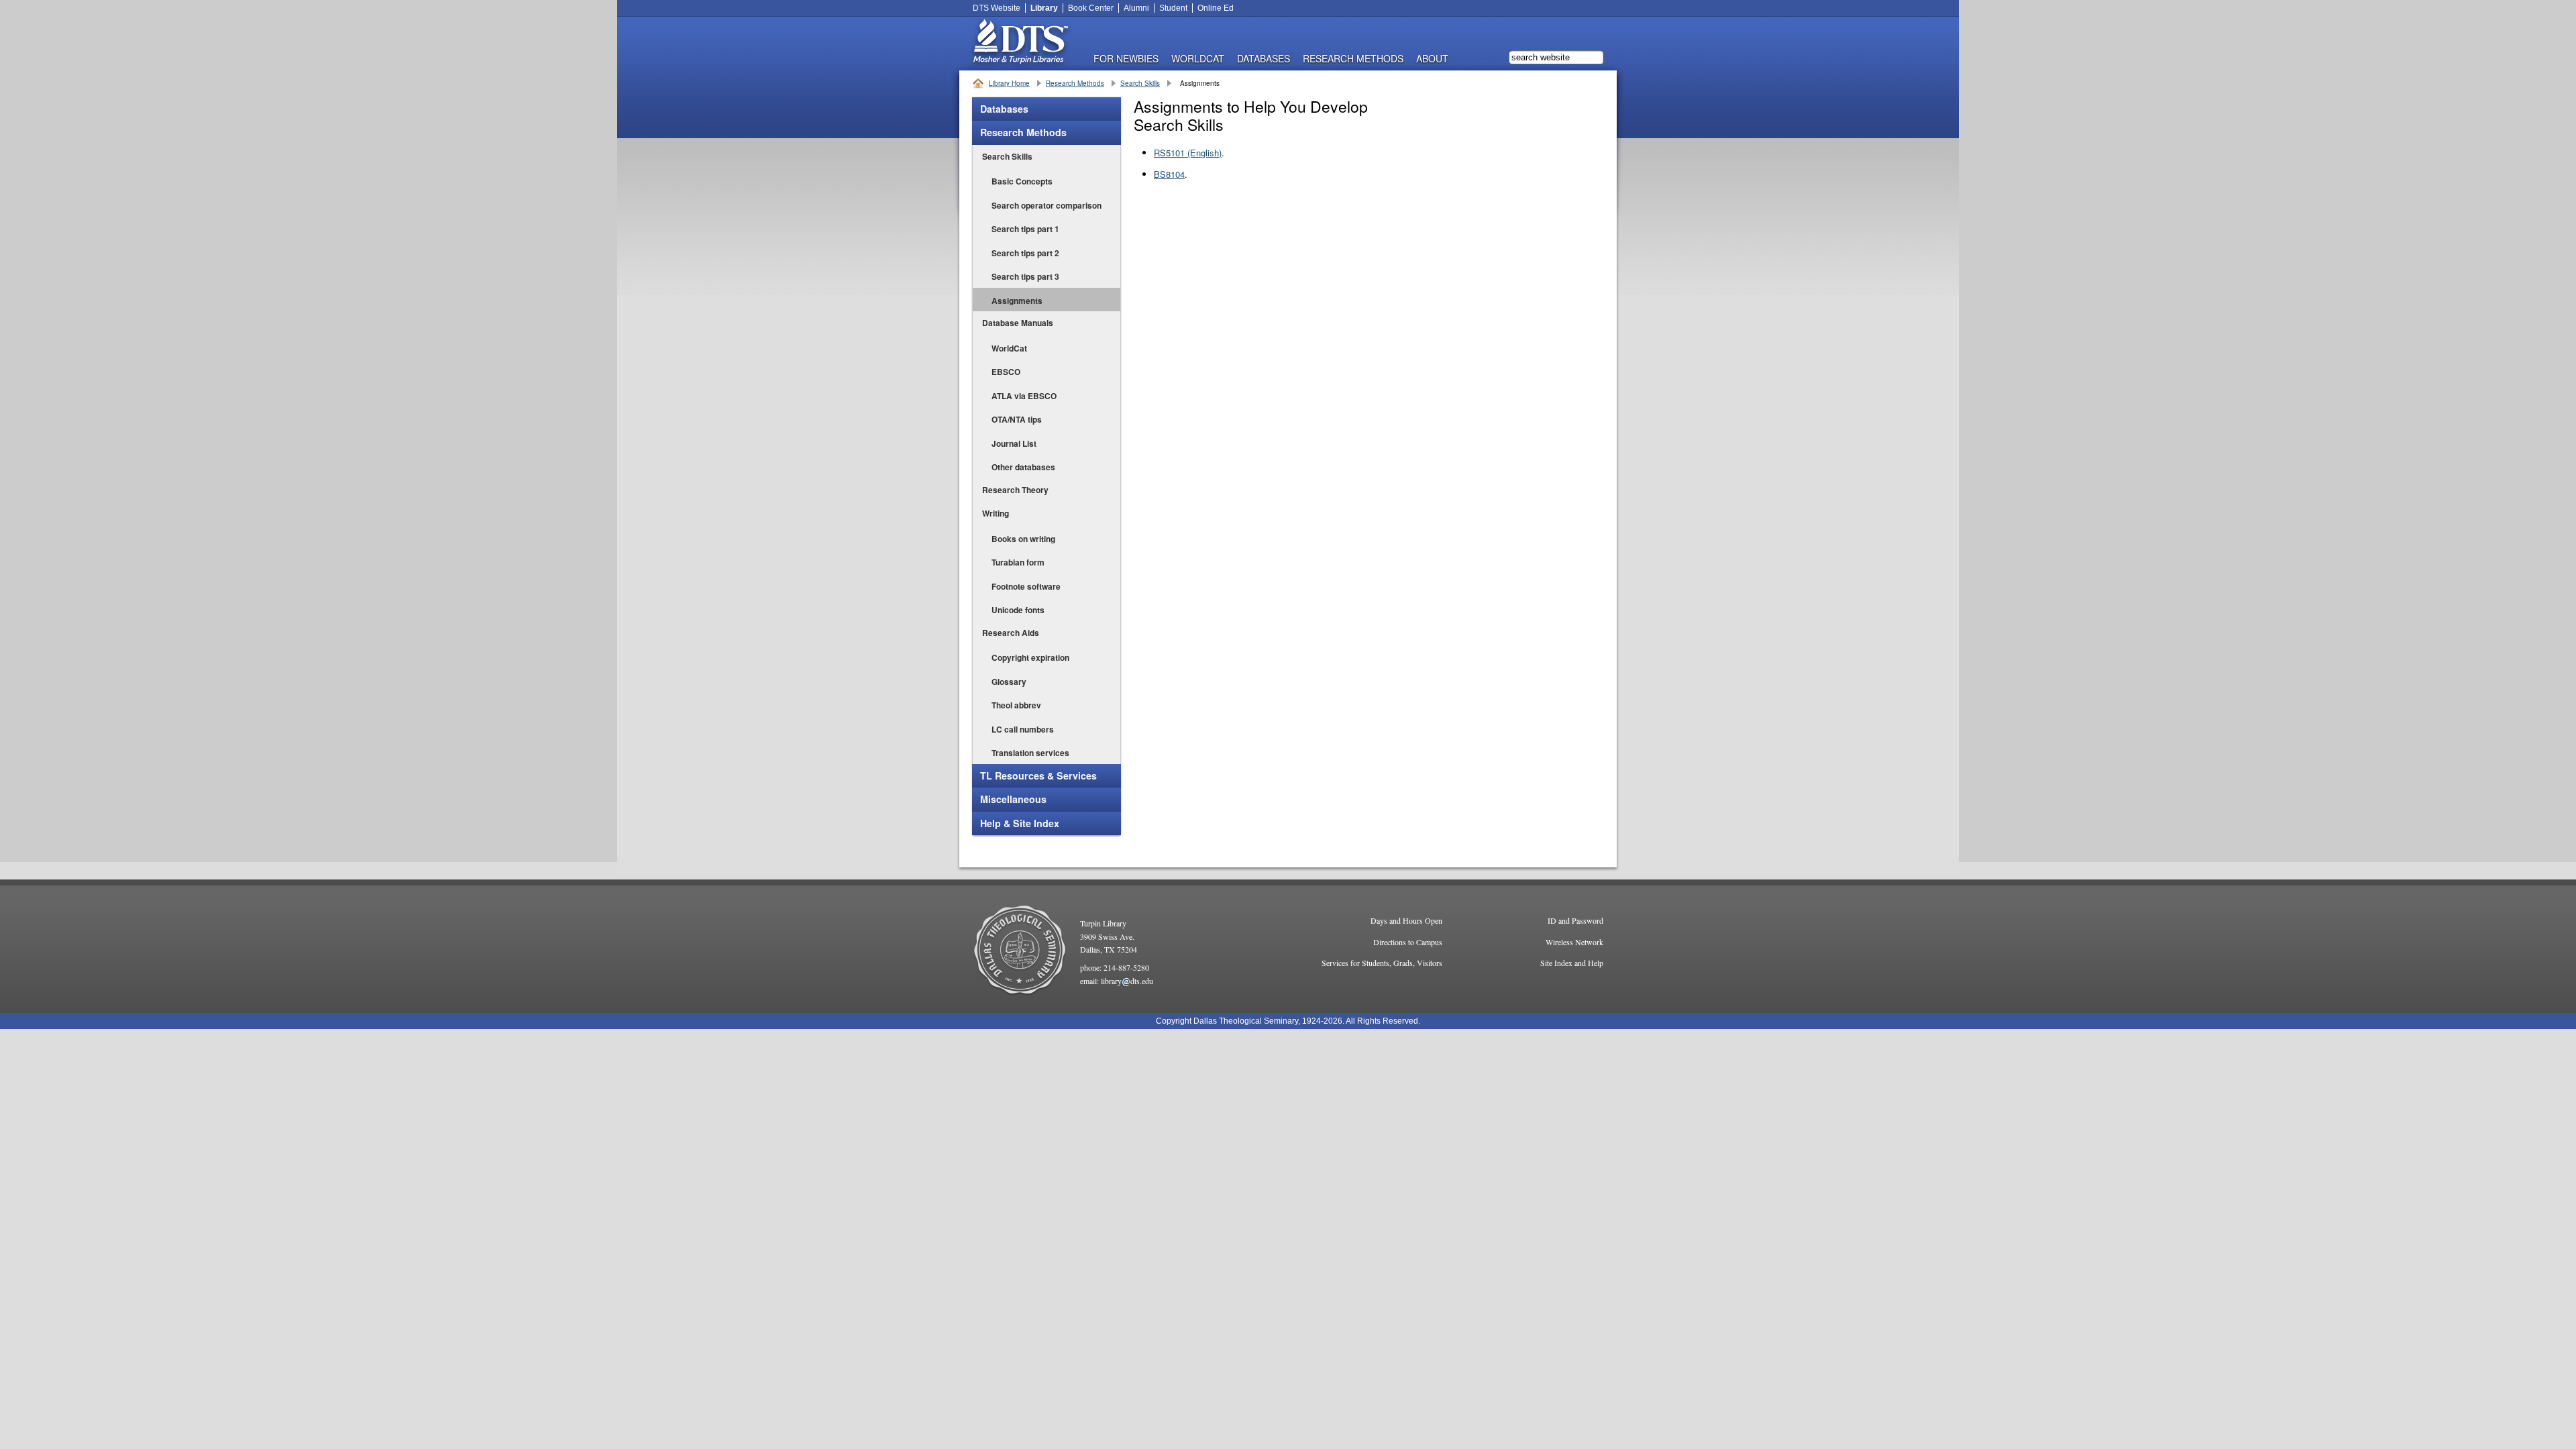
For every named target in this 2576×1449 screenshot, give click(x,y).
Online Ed (1216, 8)
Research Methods (1075, 83)
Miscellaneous (1013, 799)
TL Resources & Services (1038, 775)
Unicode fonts (1018, 610)
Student (1173, 8)
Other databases (1023, 467)
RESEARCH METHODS (1353, 57)
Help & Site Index (1020, 823)
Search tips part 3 (1025, 276)
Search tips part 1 (1025, 229)
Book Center (1091, 8)
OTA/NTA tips (1017, 419)
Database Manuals (1018, 323)
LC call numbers (1023, 729)
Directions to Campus (1408, 942)
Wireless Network (1574, 942)
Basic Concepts (1022, 181)
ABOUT (1432, 57)
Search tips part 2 (1025, 253)
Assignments (1017, 301)
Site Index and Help (1572, 963)
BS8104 (1169, 174)
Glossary (1009, 682)
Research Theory (1015, 490)
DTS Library (1020, 44)
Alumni (1136, 8)
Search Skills (1140, 83)
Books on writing (1023, 539)
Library (1044, 8)
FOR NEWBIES (1126, 57)
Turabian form (1018, 562)
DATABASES (1264, 57)
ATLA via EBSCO (1024, 396)
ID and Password (1575, 920)
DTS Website (997, 8)
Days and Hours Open (1406, 920)
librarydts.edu (1127, 981)
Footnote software (1026, 586)
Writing (996, 513)
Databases (1004, 109)
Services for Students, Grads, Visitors (1382, 963)
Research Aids (1011, 633)
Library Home (1009, 83)
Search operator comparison (1046, 205)
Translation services (1030, 753)
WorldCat (1198, 57)
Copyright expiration (1030, 657)
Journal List (1014, 443)
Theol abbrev (1016, 705)
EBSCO (1006, 372)
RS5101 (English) (1188, 153)
